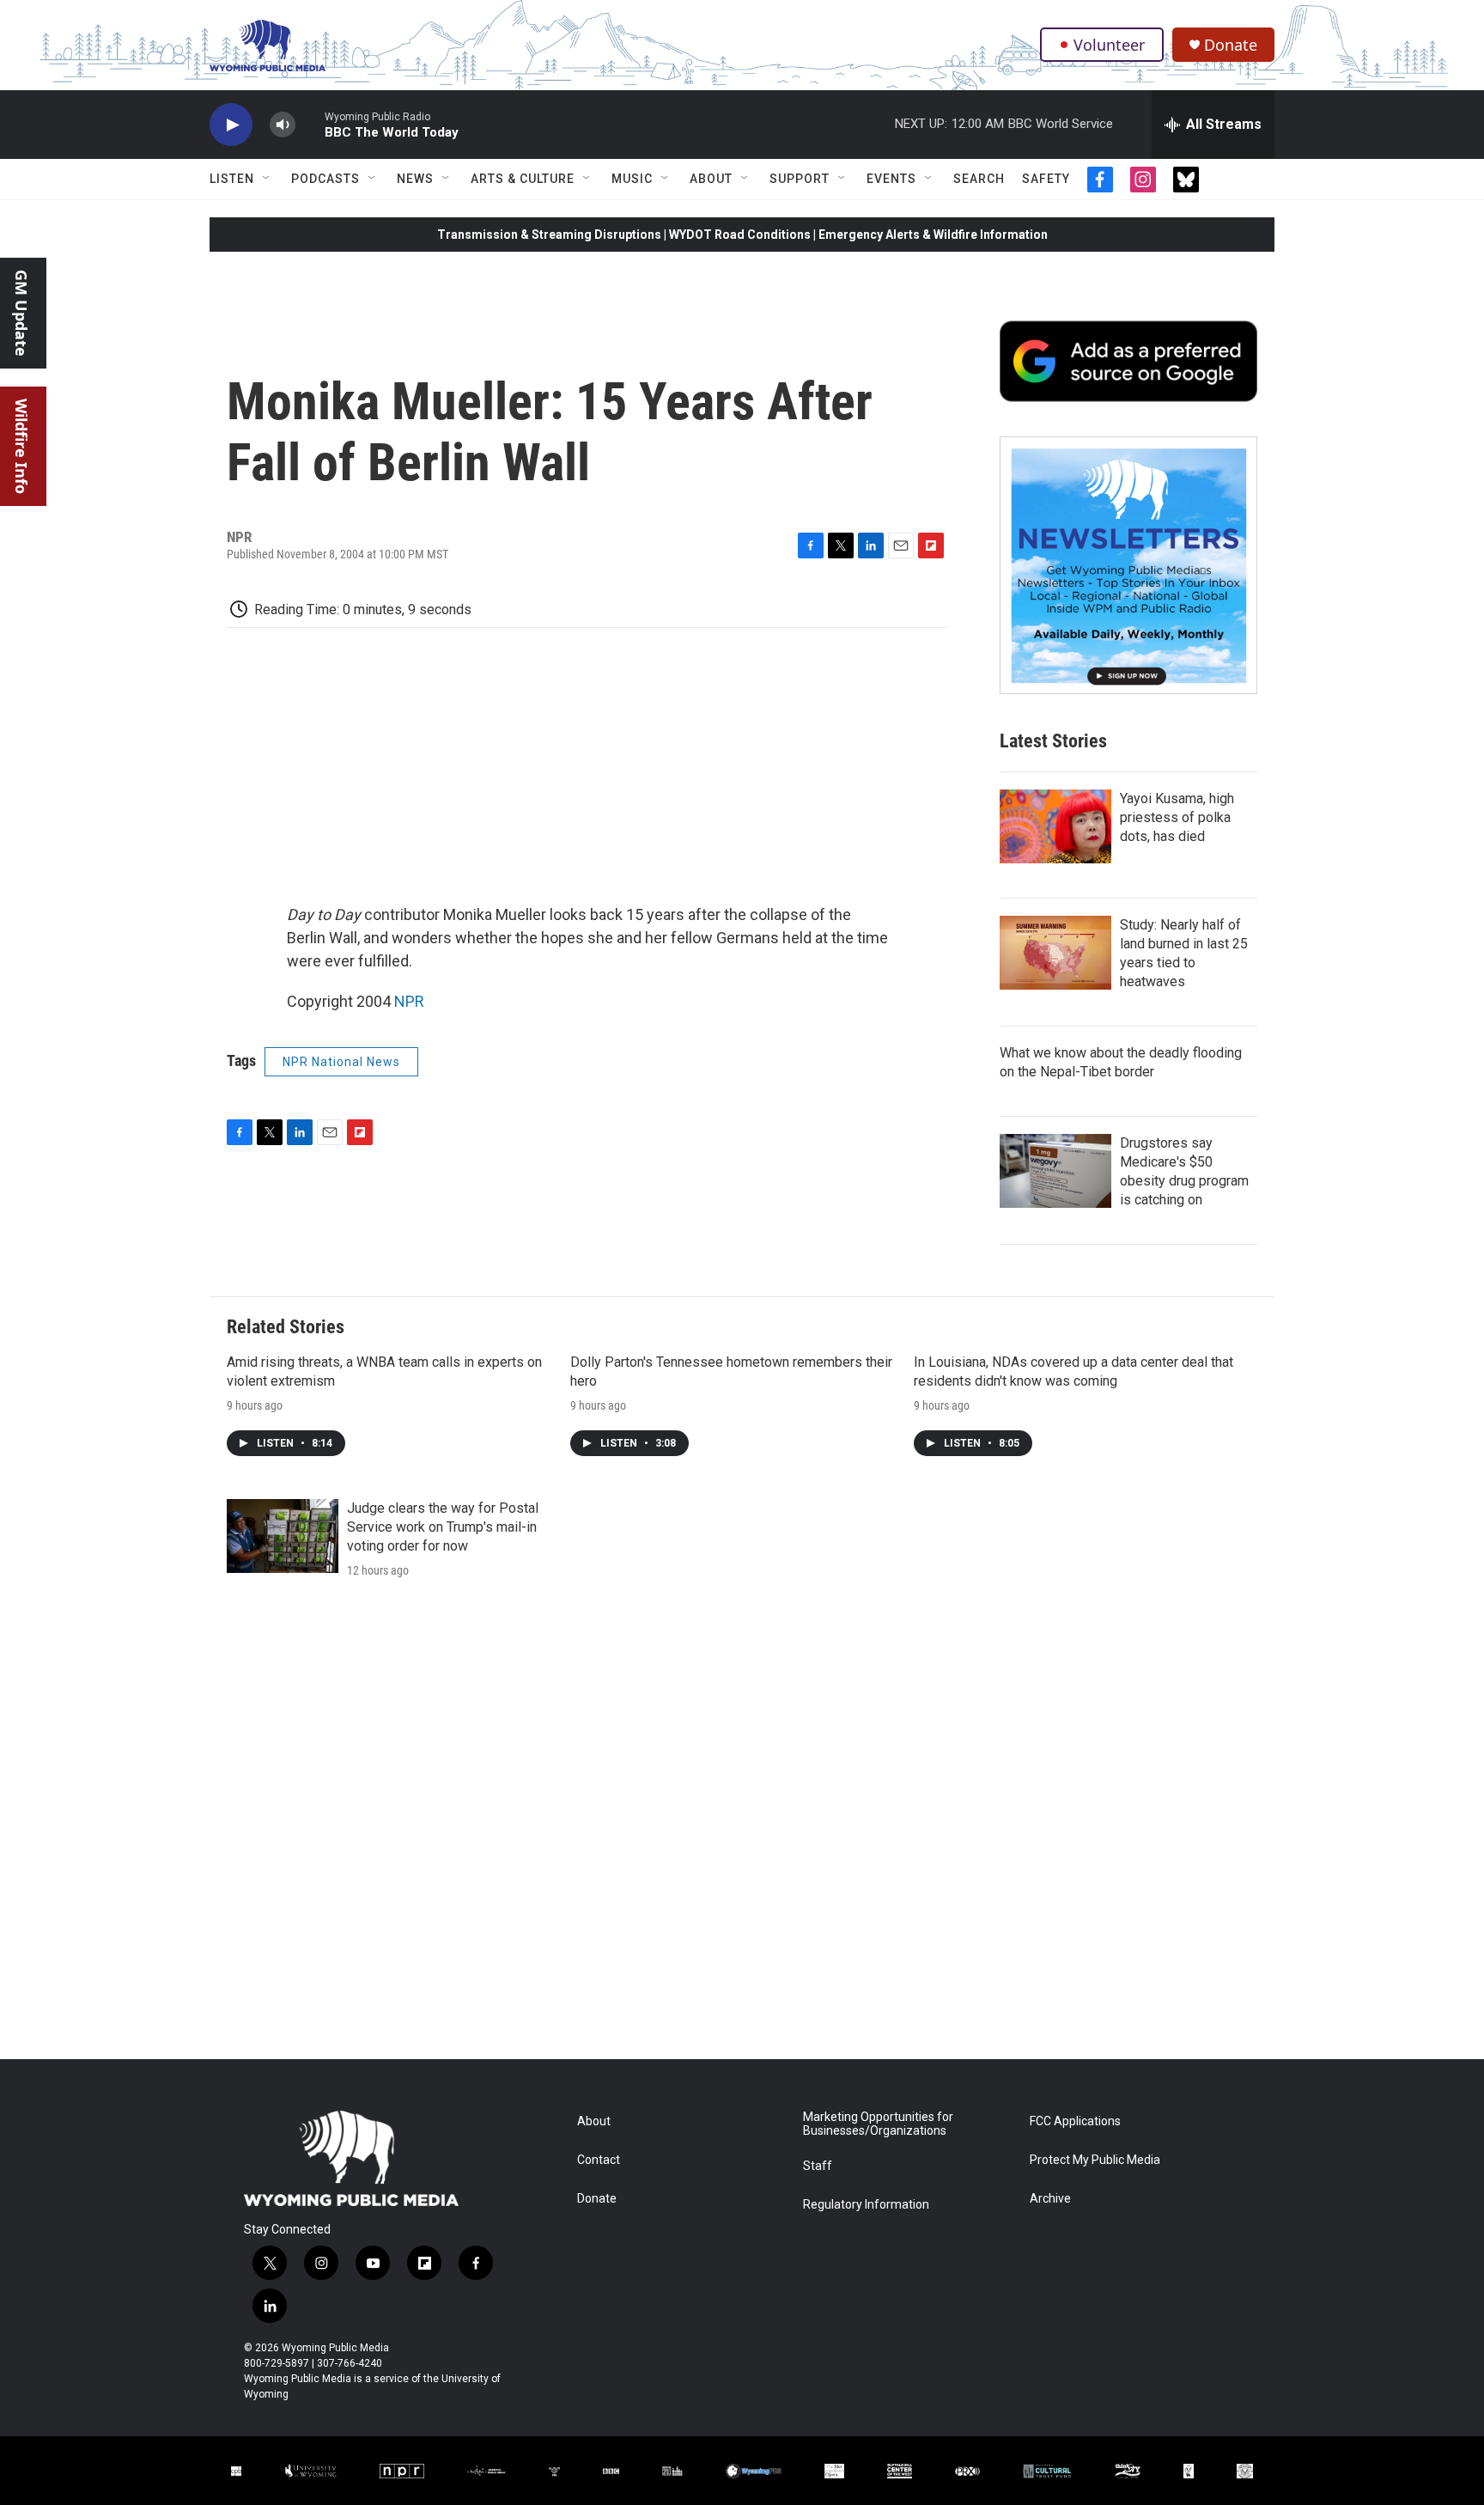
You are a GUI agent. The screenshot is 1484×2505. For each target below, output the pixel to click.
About (711, 179)
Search (979, 179)
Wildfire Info (21, 446)
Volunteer (1109, 45)
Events (891, 179)
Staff (818, 2166)
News (415, 179)
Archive (1050, 2199)
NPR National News (341, 1062)
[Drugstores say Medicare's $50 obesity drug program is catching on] (1055, 1171)
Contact (599, 2160)
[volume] (283, 125)
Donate (1231, 45)
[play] (231, 125)
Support (800, 179)
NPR (409, 1001)
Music (632, 179)
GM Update (21, 313)
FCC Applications (1075, 2121)
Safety (1046, 179)
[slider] (310, 124)
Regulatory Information (866, 2205)
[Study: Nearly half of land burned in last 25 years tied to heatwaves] (1055, 953)
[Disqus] (742, 1827)
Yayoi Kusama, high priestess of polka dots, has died (1177, 817)
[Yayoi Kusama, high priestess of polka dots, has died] (1055, 826)
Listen (232, 179)
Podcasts (325, 179)
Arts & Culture (523, 179)
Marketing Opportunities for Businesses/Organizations (878, 2124)
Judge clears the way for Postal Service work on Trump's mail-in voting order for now (443, 1527)
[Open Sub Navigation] (267, 179)
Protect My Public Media (1095, 2160)
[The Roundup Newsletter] (1128, 565)
